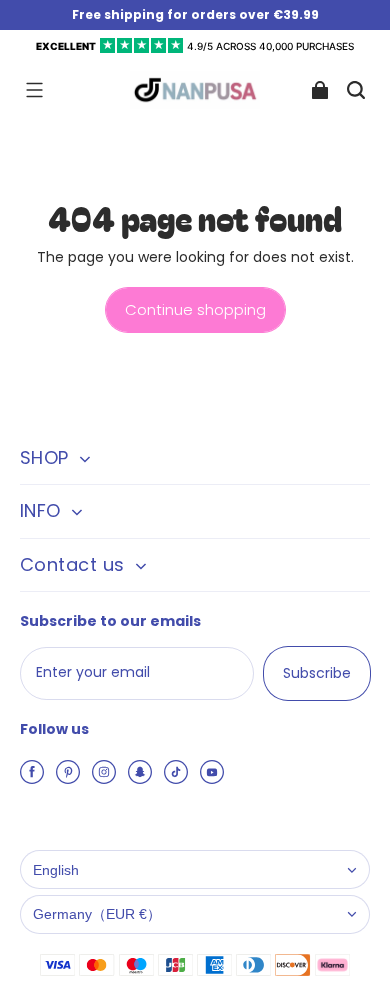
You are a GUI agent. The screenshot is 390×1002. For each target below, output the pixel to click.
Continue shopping (195, 309)
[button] (34, 90)
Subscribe (317, 673)
